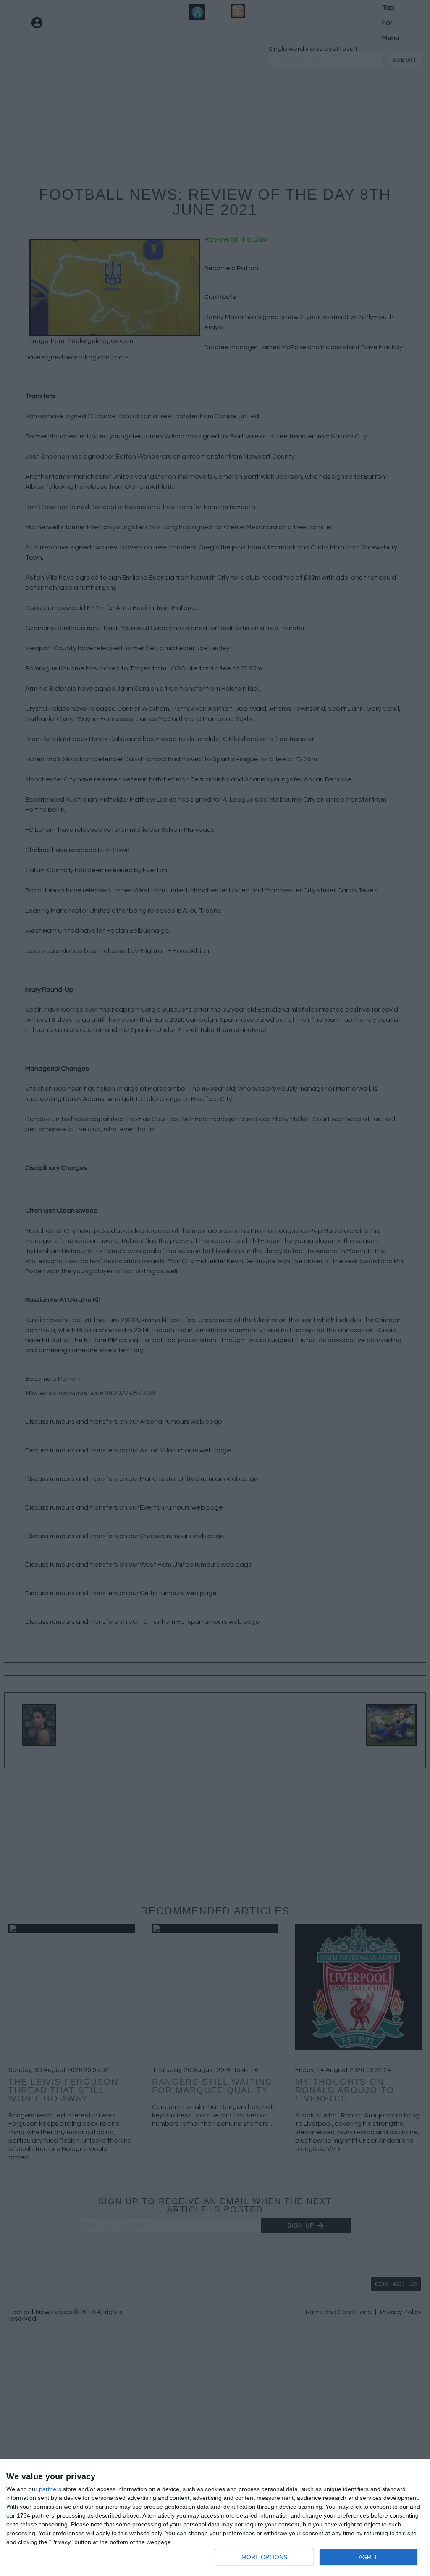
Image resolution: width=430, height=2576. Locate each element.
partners (50, 2489)
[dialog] (215, 2518)
